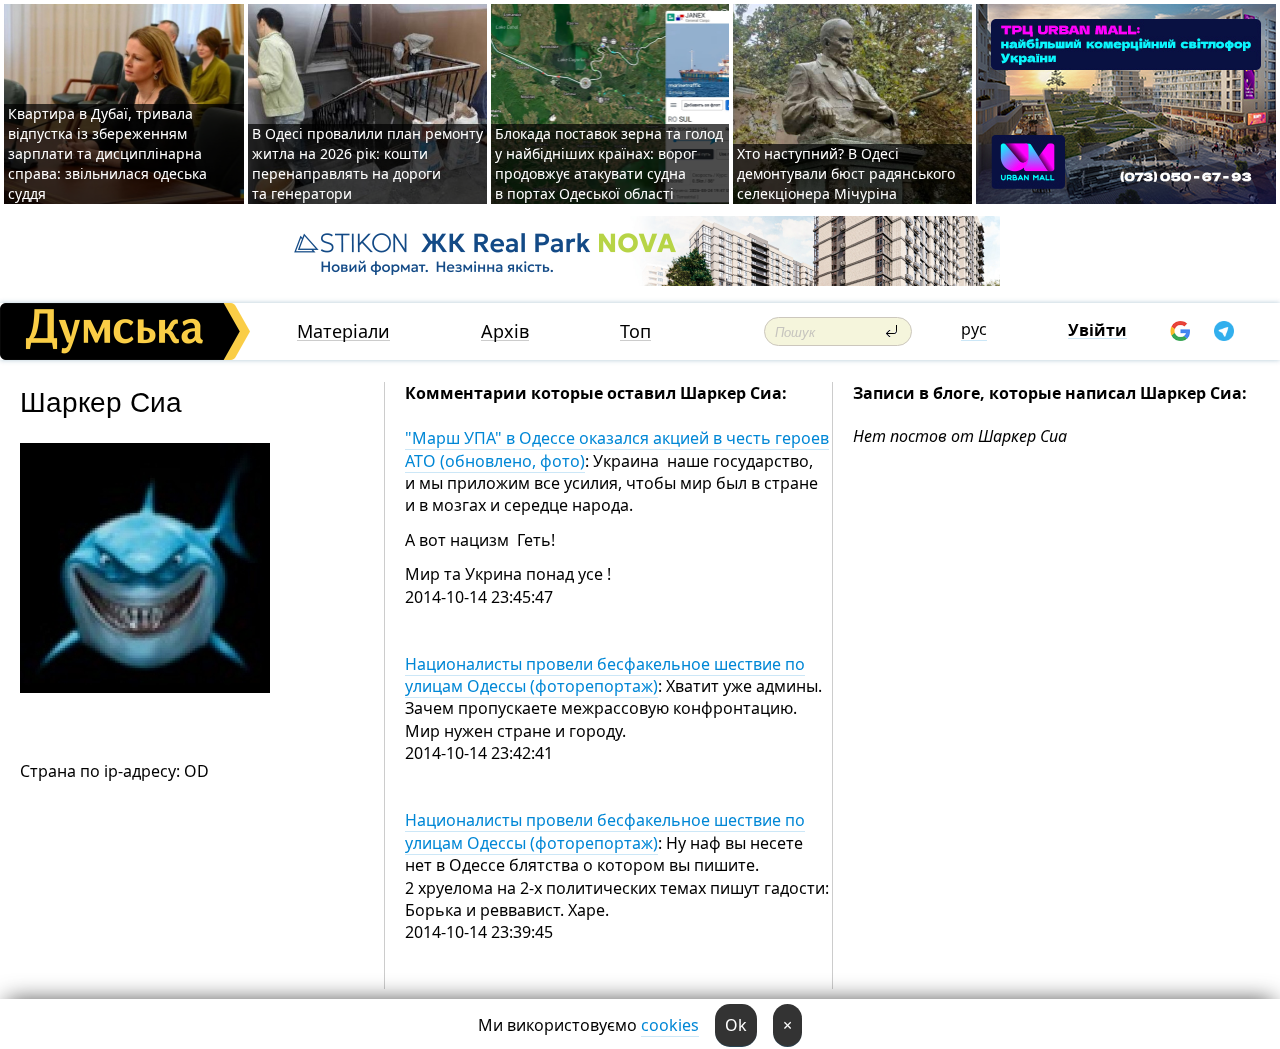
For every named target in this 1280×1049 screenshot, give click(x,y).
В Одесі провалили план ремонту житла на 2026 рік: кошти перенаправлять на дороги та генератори (367, 163)
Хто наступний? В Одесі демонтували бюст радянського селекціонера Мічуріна (846, 173)
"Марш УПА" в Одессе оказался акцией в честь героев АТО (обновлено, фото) (617, 449)
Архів (505, 331)
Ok (736, 1025)
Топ (635, 331)
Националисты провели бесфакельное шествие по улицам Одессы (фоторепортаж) (605, 675)
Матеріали (343, 331)
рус (974, 329)
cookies (670, 1025)
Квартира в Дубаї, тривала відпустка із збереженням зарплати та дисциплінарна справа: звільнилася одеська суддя (107, 153)
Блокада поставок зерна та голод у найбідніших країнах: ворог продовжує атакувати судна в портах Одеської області (609, 163)
